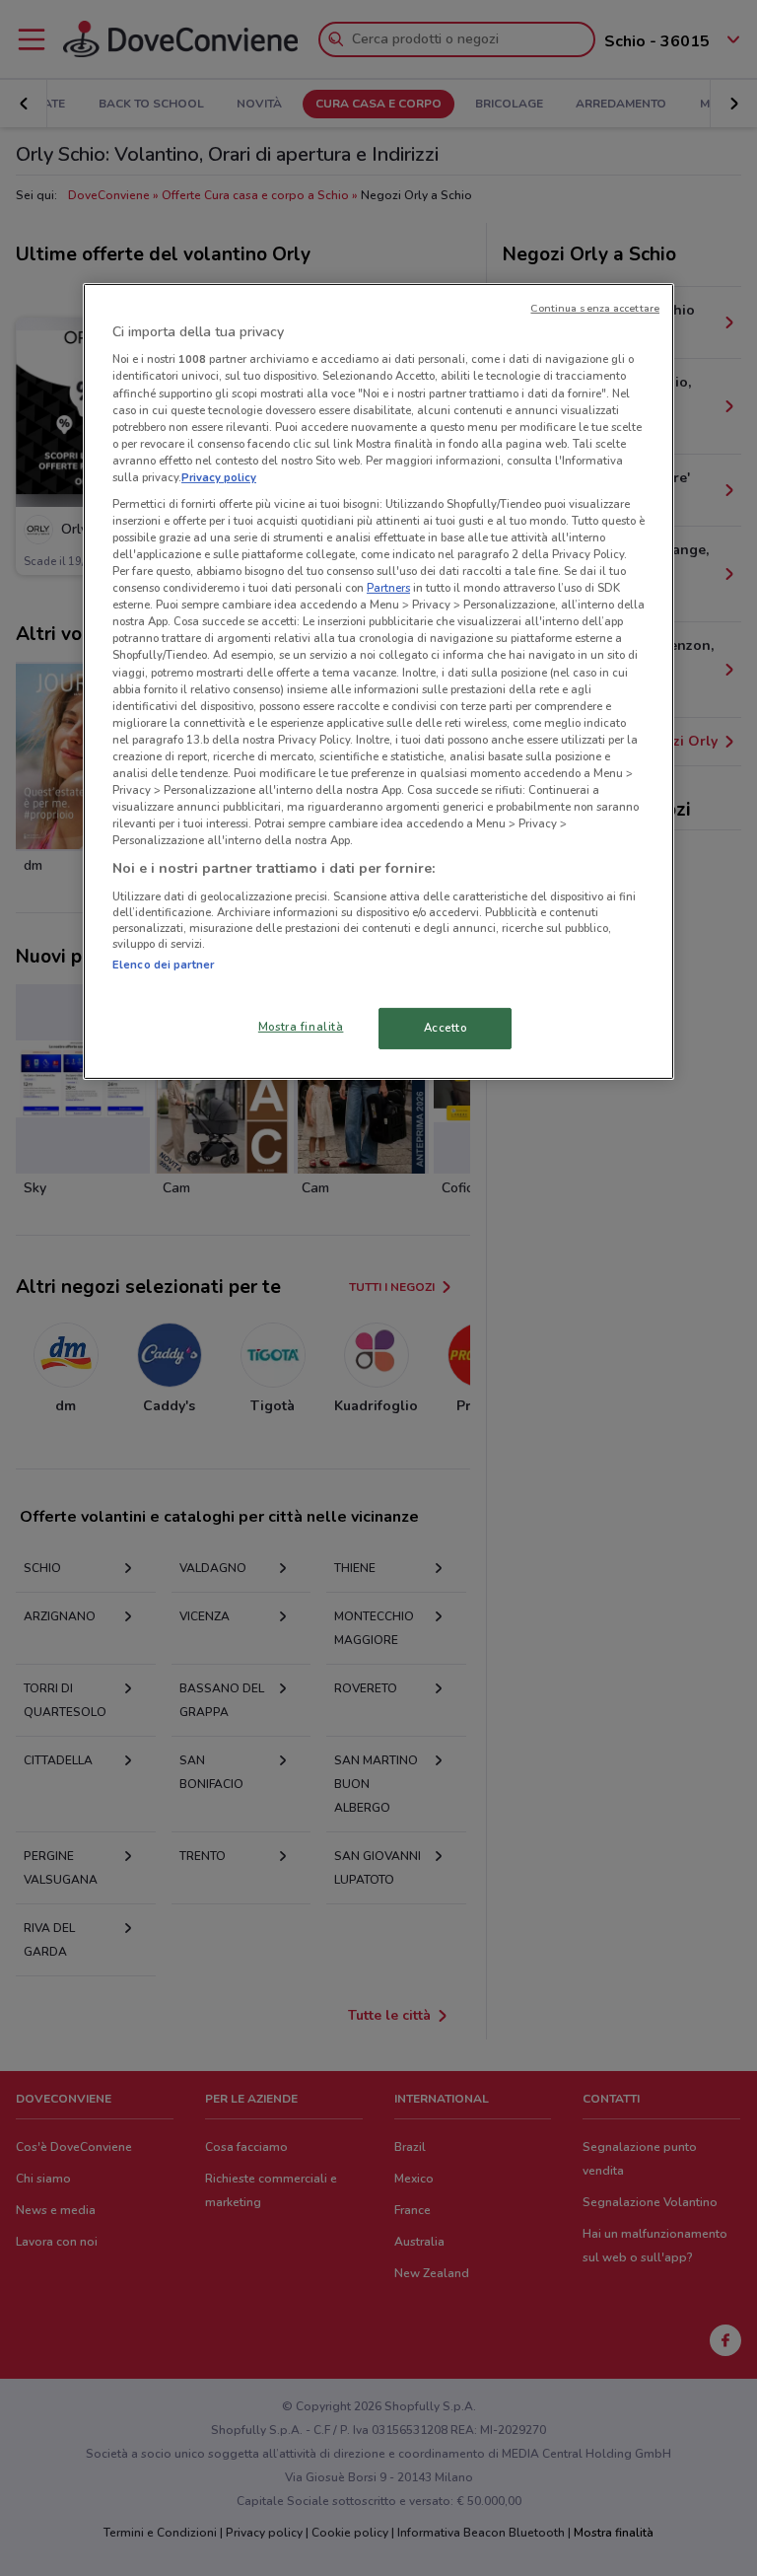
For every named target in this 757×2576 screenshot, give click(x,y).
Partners (388, 588)
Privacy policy (219, 477)
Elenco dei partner (163, 965)
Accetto (446, 1028)
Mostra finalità (301, 1027)
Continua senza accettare (595, 308)
